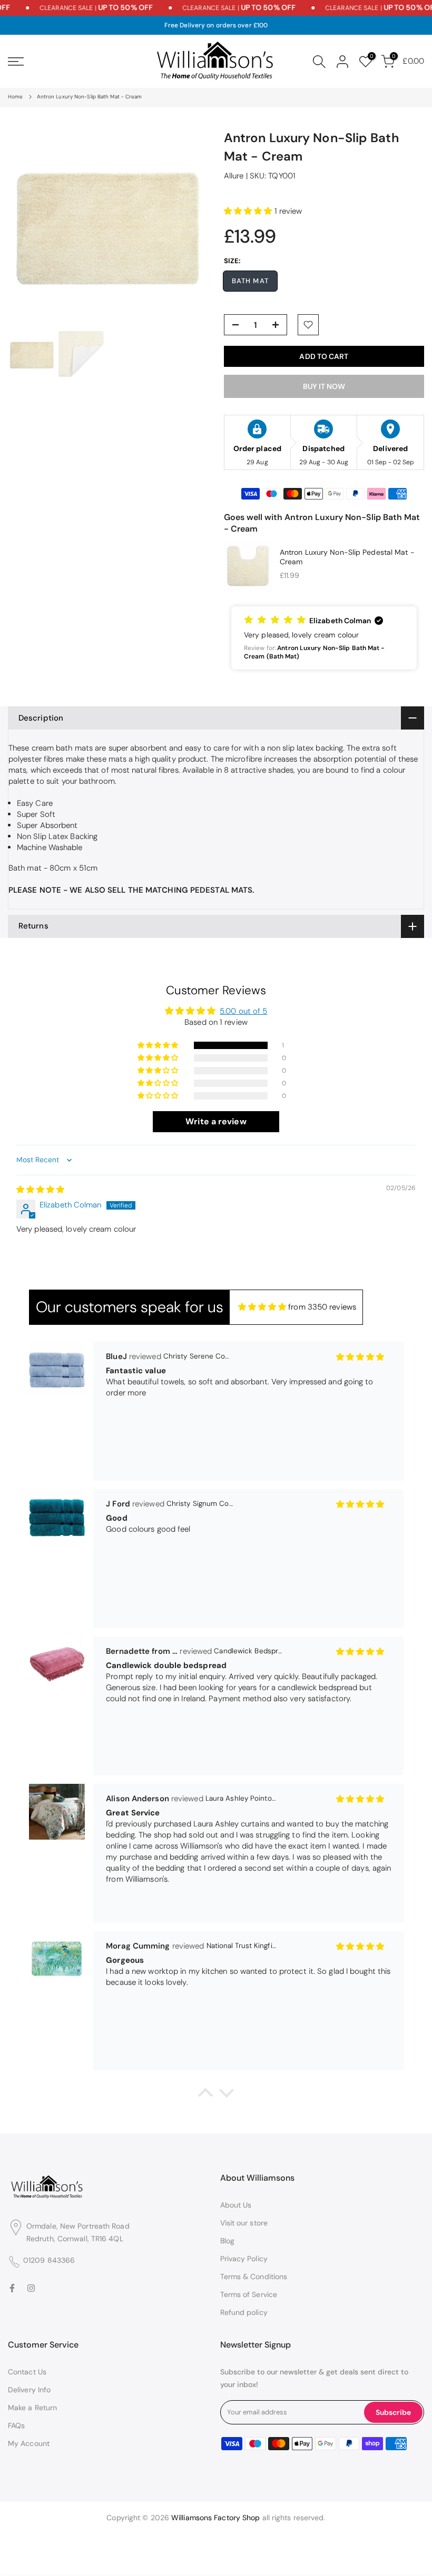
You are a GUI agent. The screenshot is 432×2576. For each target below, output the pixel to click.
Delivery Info (29, 2390)
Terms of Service (249, 2294)
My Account (29, 2443)
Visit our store (244, 2223)
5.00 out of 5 (243, 1011)
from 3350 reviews (322, 1307)
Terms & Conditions (254, 2277)
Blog (227, 2241)
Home (15, 97)
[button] (249, 211)
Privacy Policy (244, 2259)
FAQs (16, 2425)
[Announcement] (79, 8)
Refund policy (244, 2312)
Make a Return (32, 2408)
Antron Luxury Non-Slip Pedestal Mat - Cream (347, 557)
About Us (236, 2205)
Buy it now (324, 386)
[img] (41, 1190)
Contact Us (27, 2372)
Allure (234, 176)
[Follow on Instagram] (31, 2288)
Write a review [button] (216, 1121)
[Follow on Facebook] (12, 2288)
